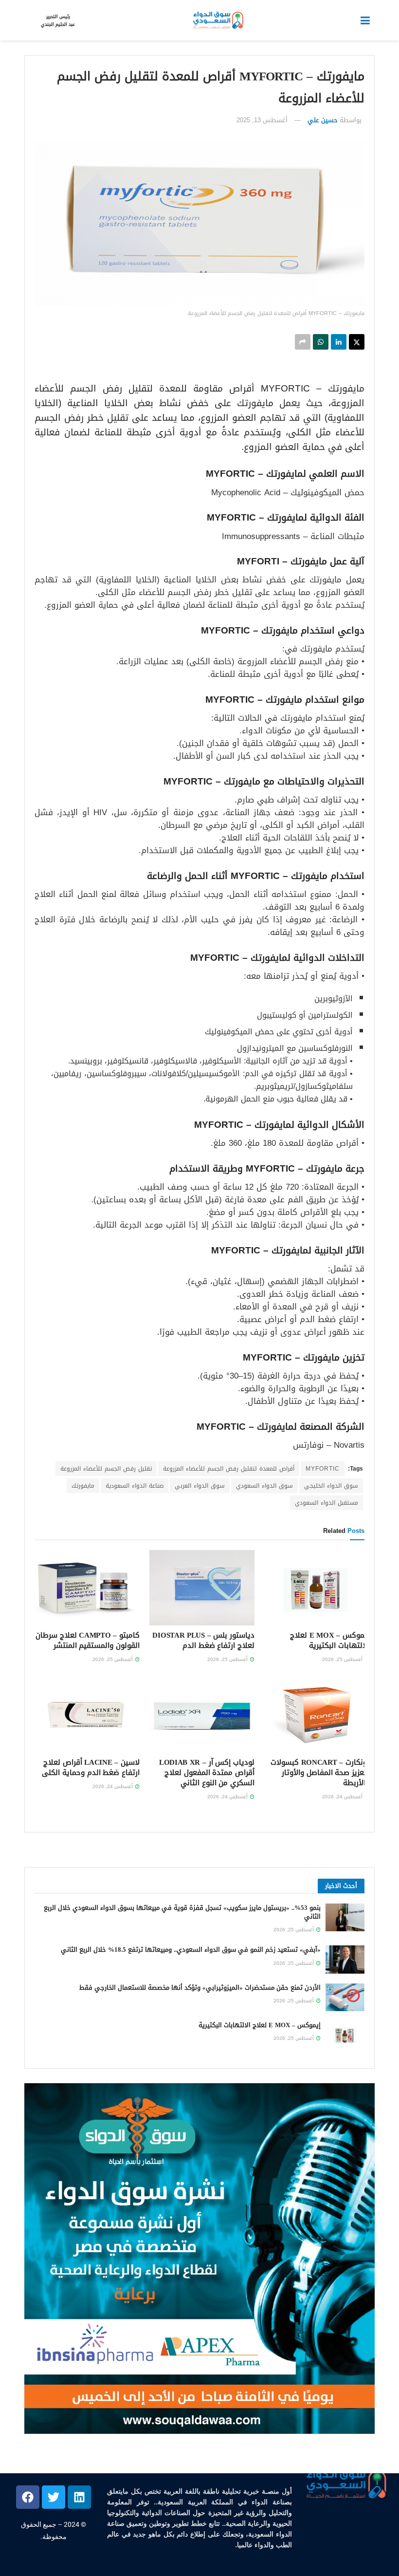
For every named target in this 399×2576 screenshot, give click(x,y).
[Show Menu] (365, 20)
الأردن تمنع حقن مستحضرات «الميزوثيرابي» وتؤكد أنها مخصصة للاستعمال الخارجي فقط (200, 1988)
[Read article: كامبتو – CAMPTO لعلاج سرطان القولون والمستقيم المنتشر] (87, 1587)
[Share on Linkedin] (339, 342)
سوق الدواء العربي (200, 1486)
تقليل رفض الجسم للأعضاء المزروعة (106, 1469)
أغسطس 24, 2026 (343, 1797)
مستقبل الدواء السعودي (326, 1503)
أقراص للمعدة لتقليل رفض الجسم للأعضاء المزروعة (229, 1469)
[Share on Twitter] (357, 342)
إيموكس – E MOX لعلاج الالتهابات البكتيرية (330, 1640)
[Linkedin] (79, 2497)
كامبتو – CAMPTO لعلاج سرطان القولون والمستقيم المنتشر (88, 1640)
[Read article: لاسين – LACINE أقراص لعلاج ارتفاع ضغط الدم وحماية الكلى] (87, 1715)
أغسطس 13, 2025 (262, 120)
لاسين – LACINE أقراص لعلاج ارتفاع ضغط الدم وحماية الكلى (91, 1767)
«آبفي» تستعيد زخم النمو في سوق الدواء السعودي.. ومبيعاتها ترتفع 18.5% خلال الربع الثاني (191, 1950)
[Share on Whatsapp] (321, 342)
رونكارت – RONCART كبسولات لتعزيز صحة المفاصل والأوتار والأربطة (320, 1773)
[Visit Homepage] (218, 20)
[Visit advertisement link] (199, 2259)
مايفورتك (83, 1486)
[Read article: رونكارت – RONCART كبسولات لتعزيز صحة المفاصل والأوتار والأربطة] (317, 1715)
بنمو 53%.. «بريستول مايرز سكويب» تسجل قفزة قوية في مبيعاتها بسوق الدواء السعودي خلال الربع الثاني (182, 1912)
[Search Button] (29, 20)
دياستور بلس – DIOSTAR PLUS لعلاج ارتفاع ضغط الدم (203, 1640)
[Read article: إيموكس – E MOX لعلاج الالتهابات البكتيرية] (317, 1587)
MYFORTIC (323, 1469)
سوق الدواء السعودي (264, 1486)
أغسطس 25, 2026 (343, 1659)
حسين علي (323, 120)
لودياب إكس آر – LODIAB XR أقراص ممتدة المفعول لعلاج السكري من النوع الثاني (207, 1773)
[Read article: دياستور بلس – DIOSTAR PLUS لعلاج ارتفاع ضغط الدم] (202, 1587)
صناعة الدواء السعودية (135, 1486)
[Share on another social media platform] (303, 342)
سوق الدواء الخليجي (331, 1486)
